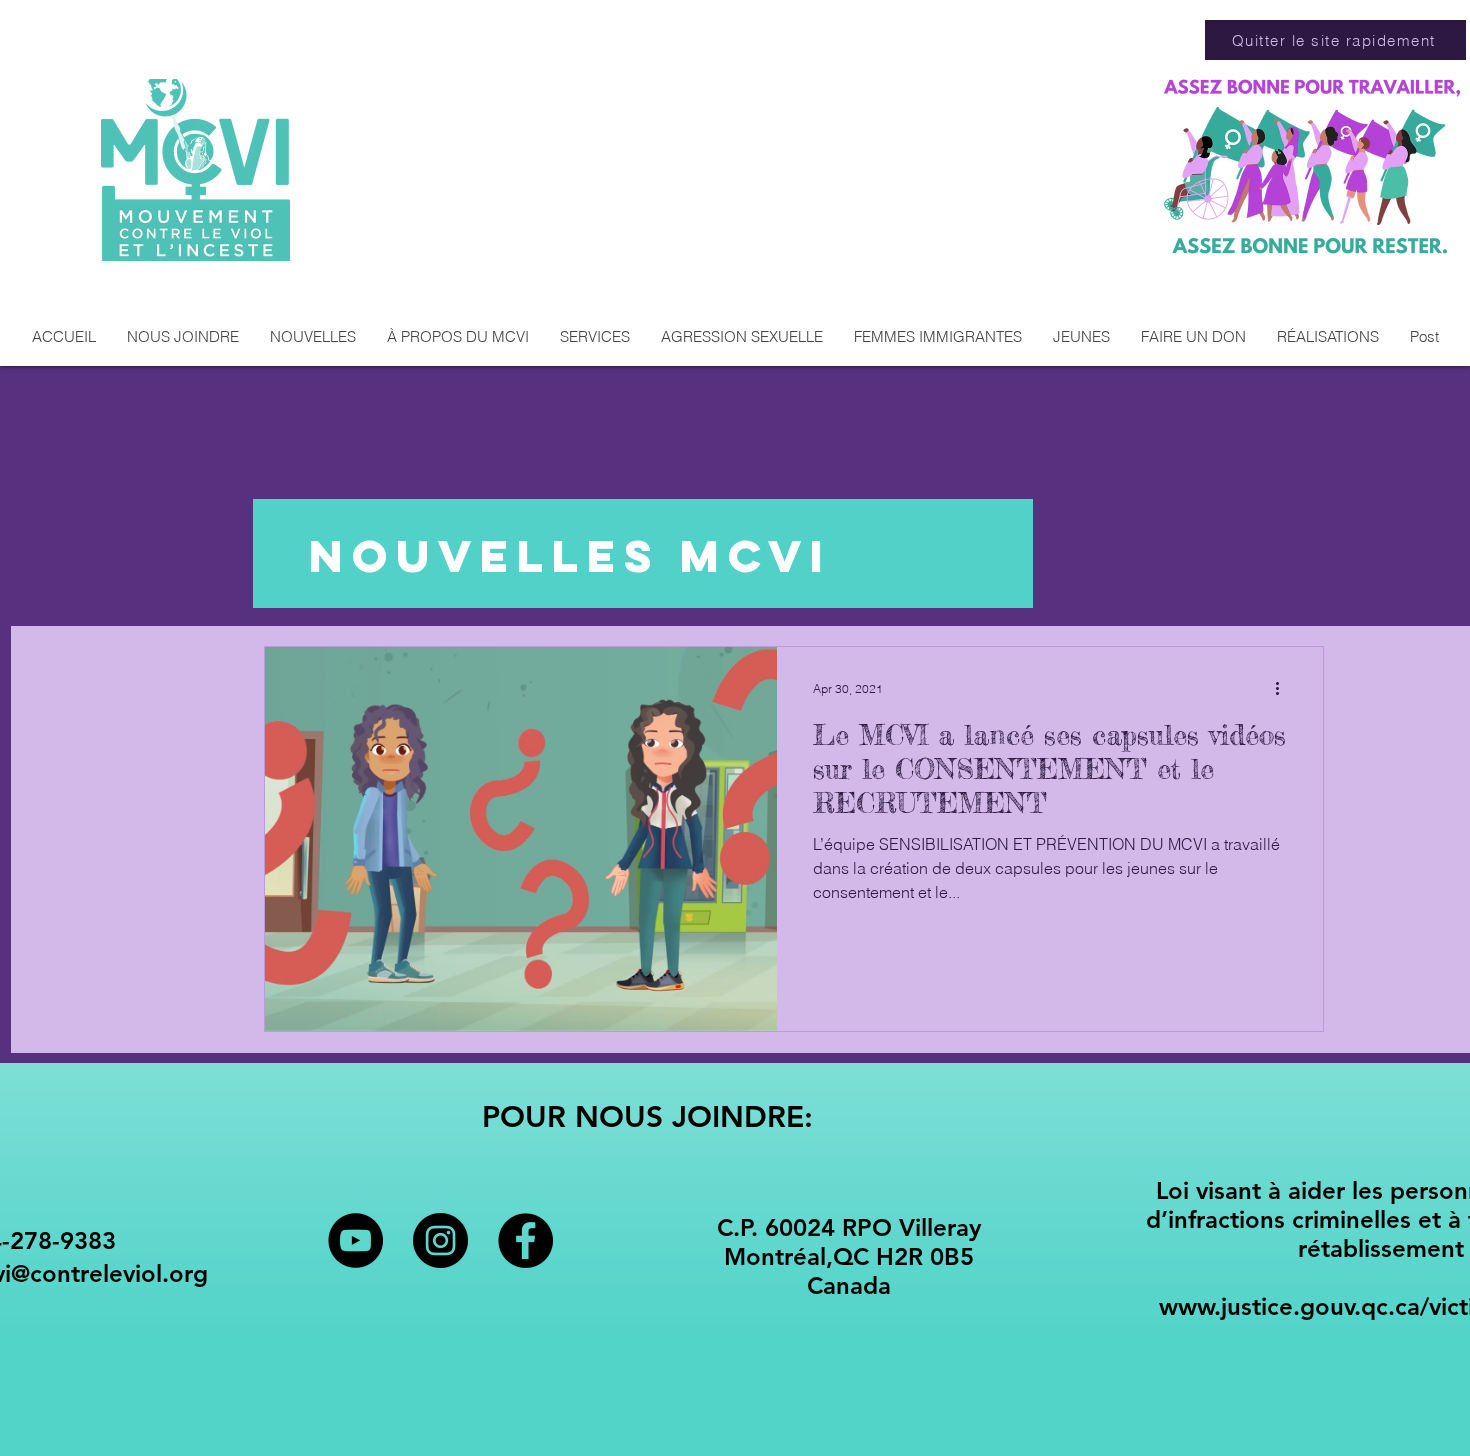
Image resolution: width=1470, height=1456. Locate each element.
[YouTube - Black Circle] (355, 1240)
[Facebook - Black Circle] (525, 1240)
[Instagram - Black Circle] (440, 1240)
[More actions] (1284, 688)
